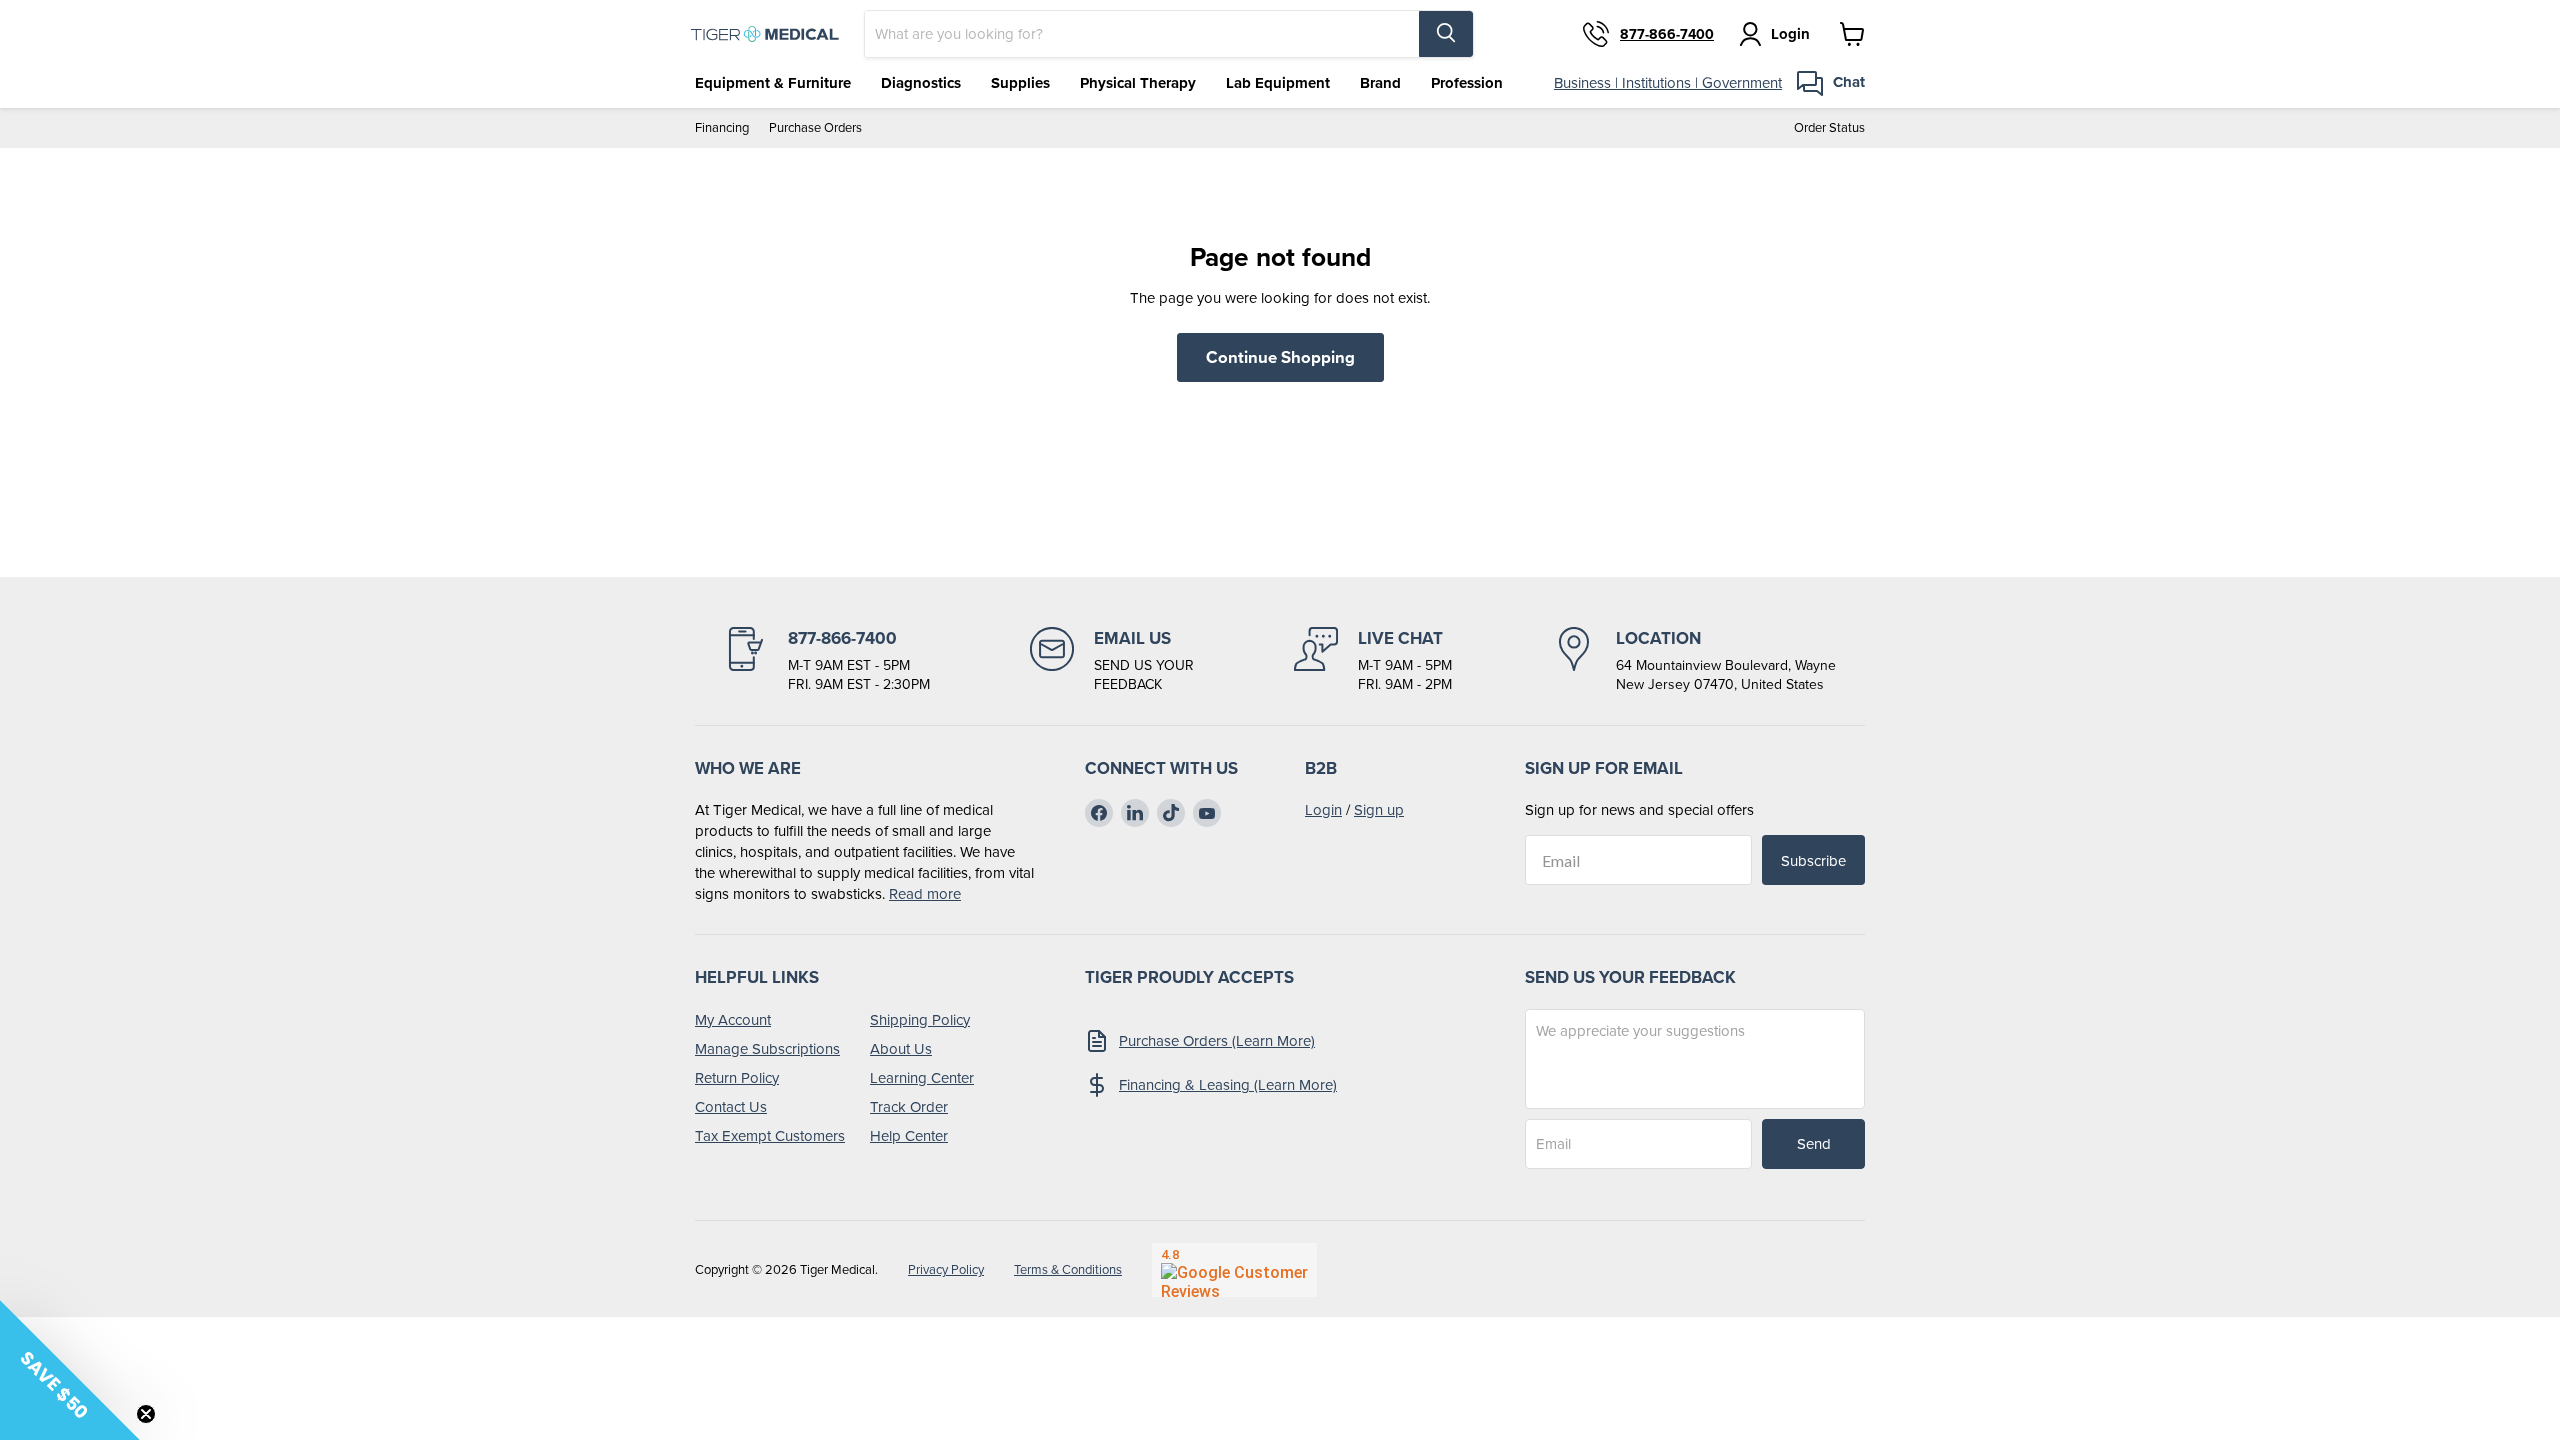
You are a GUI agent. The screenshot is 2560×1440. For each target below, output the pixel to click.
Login (1323, 809)
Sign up (1379, 809)
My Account (733, 1019)
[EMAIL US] (1112, 661)
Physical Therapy (1138, 83)
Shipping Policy (920, 1019)
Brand (1380, 83)
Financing (722, 127)
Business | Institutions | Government (1668, 82)
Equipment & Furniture (773, 83)
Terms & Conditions (1068, 1269)
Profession (1467, 83)
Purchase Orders (815, 127)
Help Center (909, 1135)
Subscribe (1813, 860)
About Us (901, 1048)
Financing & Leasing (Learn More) (1228, 1084)
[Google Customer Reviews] (1234, 1270)
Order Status (1829, 127)
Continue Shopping (1280, 357)
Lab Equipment (1278, 83)
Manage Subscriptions (767, 1048)
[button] (70, 1370)
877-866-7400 (1667, 34)
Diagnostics (921, 83)
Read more (925, 893)
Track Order (909, 1106)
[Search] (1446, 34)
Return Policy (737, 1077)
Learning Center (922, 1077)
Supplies (1020, 83)
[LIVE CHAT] (1373, 661)
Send (1814, 1143)
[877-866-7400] (827, 661)
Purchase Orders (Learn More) (1217, 1040)
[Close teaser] (146, 1414)
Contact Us (731, 1106)
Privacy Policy (946, 1269)
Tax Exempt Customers (770, 1135)
